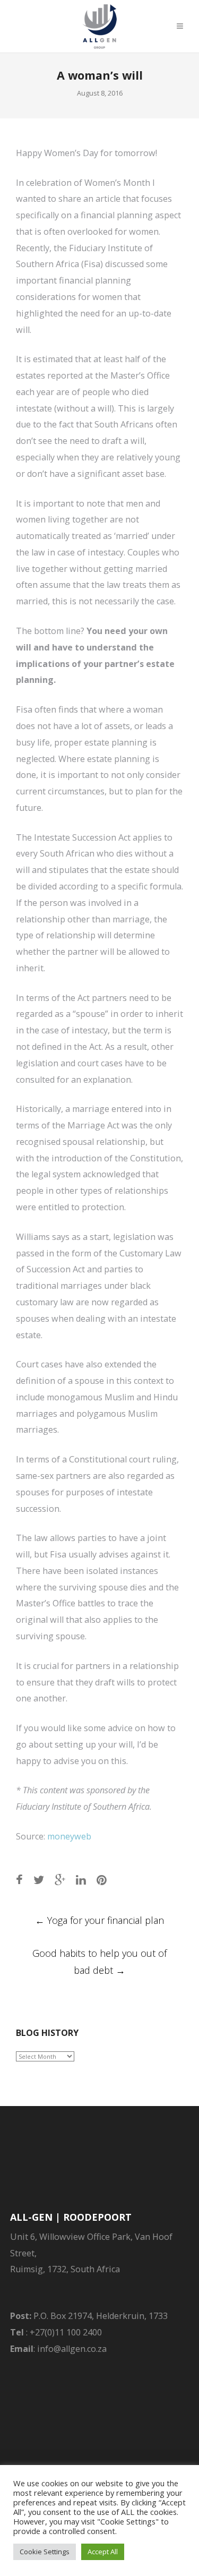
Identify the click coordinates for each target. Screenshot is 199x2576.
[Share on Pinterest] (102, 1880)
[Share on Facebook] (19, 1880)
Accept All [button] (103, 2552)
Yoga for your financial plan (99, 1920)
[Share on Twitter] (39, 1880)
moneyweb (69, 1836)
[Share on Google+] (60, 1880)
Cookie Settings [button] (45, 2552)
